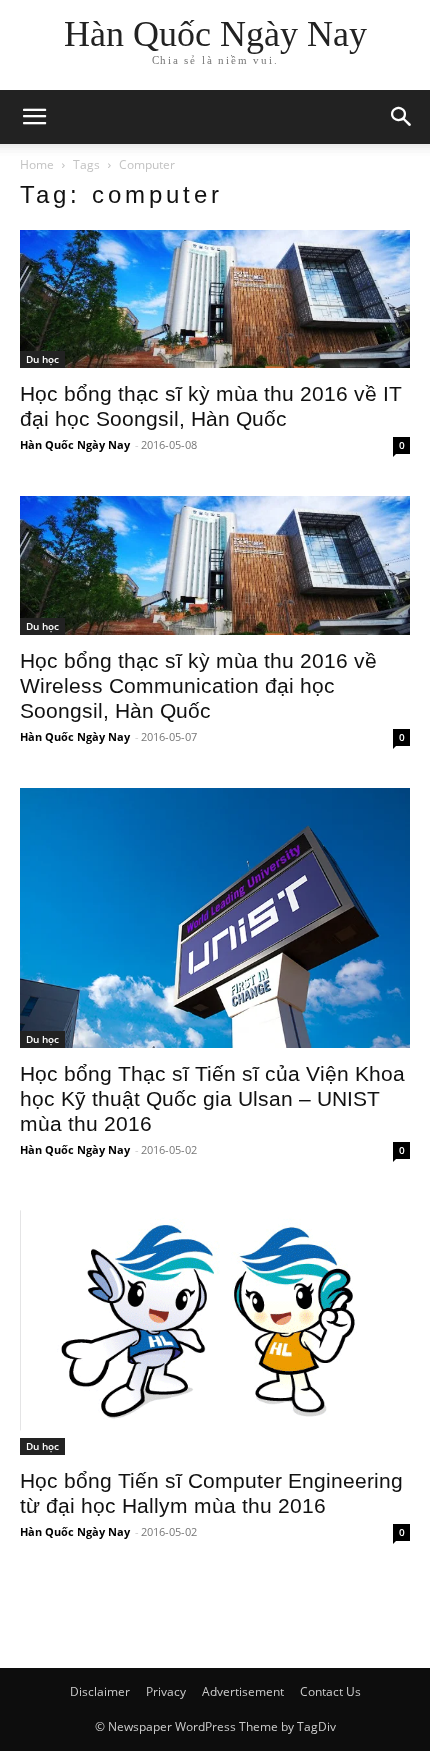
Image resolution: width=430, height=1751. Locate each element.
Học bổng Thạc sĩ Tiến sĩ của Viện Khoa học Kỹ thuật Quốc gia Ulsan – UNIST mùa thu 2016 (212, 1098)
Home (37, 164)
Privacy (166, 1691)
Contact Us (330, 1691)
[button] (402, 117)
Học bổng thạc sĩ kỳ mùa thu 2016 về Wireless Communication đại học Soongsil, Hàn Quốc (198, 685)
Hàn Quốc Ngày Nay (75, 444)
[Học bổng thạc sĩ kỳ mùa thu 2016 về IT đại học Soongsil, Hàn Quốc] (215, 299)
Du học (42, 359)
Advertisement (243, 1691)
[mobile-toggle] (34, 117)
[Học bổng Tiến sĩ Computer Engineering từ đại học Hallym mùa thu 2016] (215, 1328)
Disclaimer (100, 1691)
